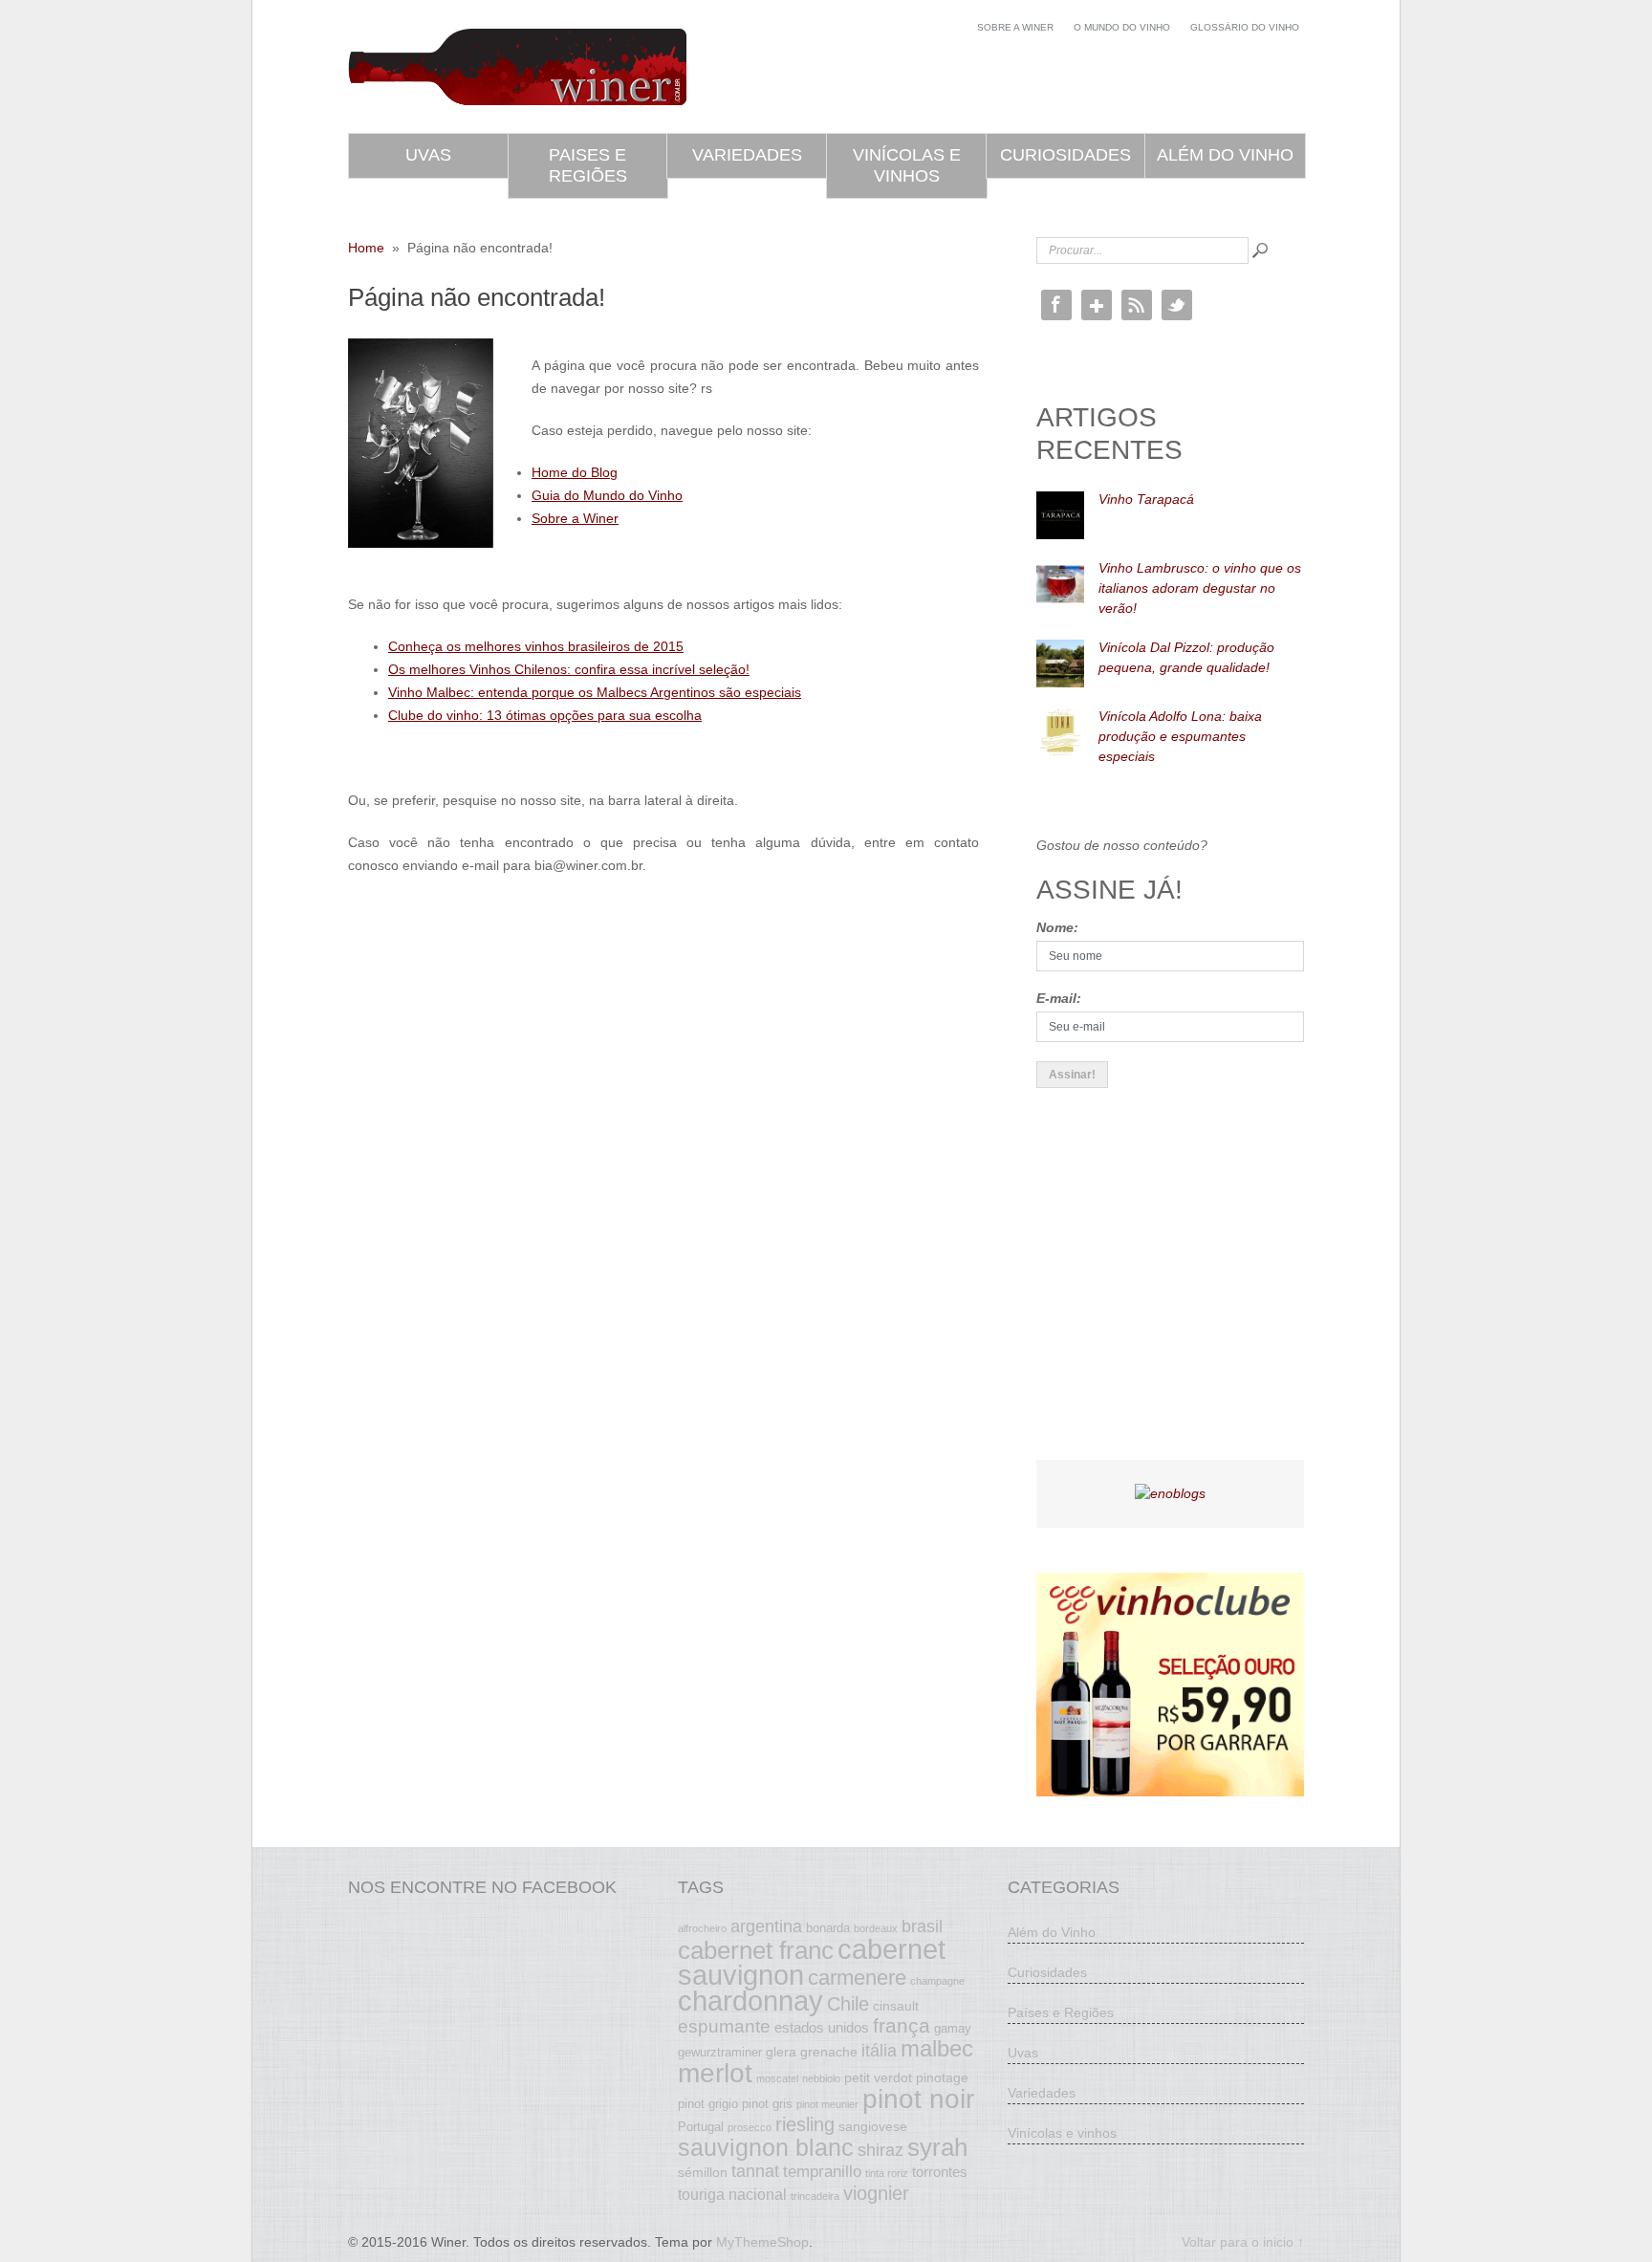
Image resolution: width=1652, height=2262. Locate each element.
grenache (829, 2052)
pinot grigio (708, 2104)
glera (781, 2052)
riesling (805, 2124)
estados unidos (822, 2027)
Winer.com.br (517, 67)
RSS (1137, 305)
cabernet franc (756, 1950)
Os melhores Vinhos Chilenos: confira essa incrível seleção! (569, 669)
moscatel (777, 2078)
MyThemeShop (762, 2242)
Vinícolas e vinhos (907, 165)
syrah (937, 2147)
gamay (953, 2029)
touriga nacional (732, 2194)
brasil (922, 1926)
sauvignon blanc (766, 2147)
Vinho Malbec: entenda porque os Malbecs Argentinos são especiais (595, 692)
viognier (876, 2193)
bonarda (828, 1928)
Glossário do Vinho (1245, 27)
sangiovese (873, 2126)
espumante (724, 2026)
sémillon (703, 2172)
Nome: (1057, 927)
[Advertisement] (1180, 1291)
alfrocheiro (702, 1928)
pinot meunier (827, 2104)
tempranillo (822, 2171)
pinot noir (918, 2099)
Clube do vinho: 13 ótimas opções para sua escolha (545, 715)
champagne (937, 1981)
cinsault (896, 2006)
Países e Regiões (1061, 2012)
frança (902, 2026)
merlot (715, 2073)
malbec (937, 2049)
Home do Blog (575, 472)
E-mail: (1059, 998)
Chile (848, 2004)
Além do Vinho (1225, 155)
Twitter (1177, 305)
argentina (766, 1926)
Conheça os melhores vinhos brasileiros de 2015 (536, 646)
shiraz (880, 2150)
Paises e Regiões (588, 165)
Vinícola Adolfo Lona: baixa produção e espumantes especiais (1180, 736)
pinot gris (767, 2104)
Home (366, 248)
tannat (755, 2171)
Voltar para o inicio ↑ (1243, 2242)
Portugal (701, 2127)
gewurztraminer (720, 2053)
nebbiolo (821, 2078)
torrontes (940, 2172)
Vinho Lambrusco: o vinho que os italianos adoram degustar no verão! (1200, 588)
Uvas (428, 155)
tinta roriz (887, 2173)
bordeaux (876, 1928)
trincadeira (815, 2196)
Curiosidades (1065, 155)
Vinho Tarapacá (1146, 499)
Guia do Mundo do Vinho (607, 495)
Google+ (1097, 305)
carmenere (857, 1978)
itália (879, 2051)
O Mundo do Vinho (1122, 27)
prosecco (750, 2127)
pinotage (942, 2077)
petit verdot (878, 2077)
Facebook (1056, 305)
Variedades (747, 155)
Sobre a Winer (1015, 27)
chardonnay (750, 2001)
